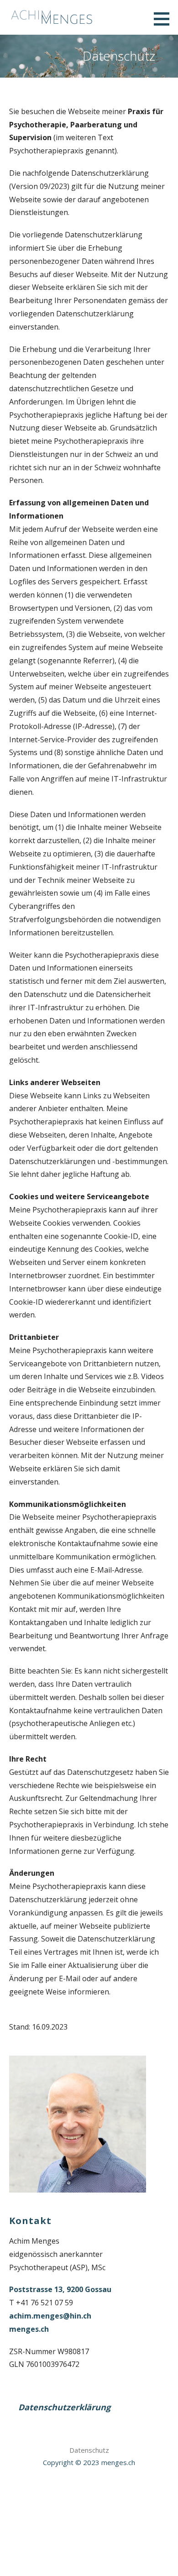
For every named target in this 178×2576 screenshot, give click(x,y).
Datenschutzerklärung (64, 2407)
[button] (165, 19)
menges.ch (29, 2329)
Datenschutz (89, 2450)
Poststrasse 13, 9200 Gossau (60, 2289)
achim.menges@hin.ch (50, 2316)
